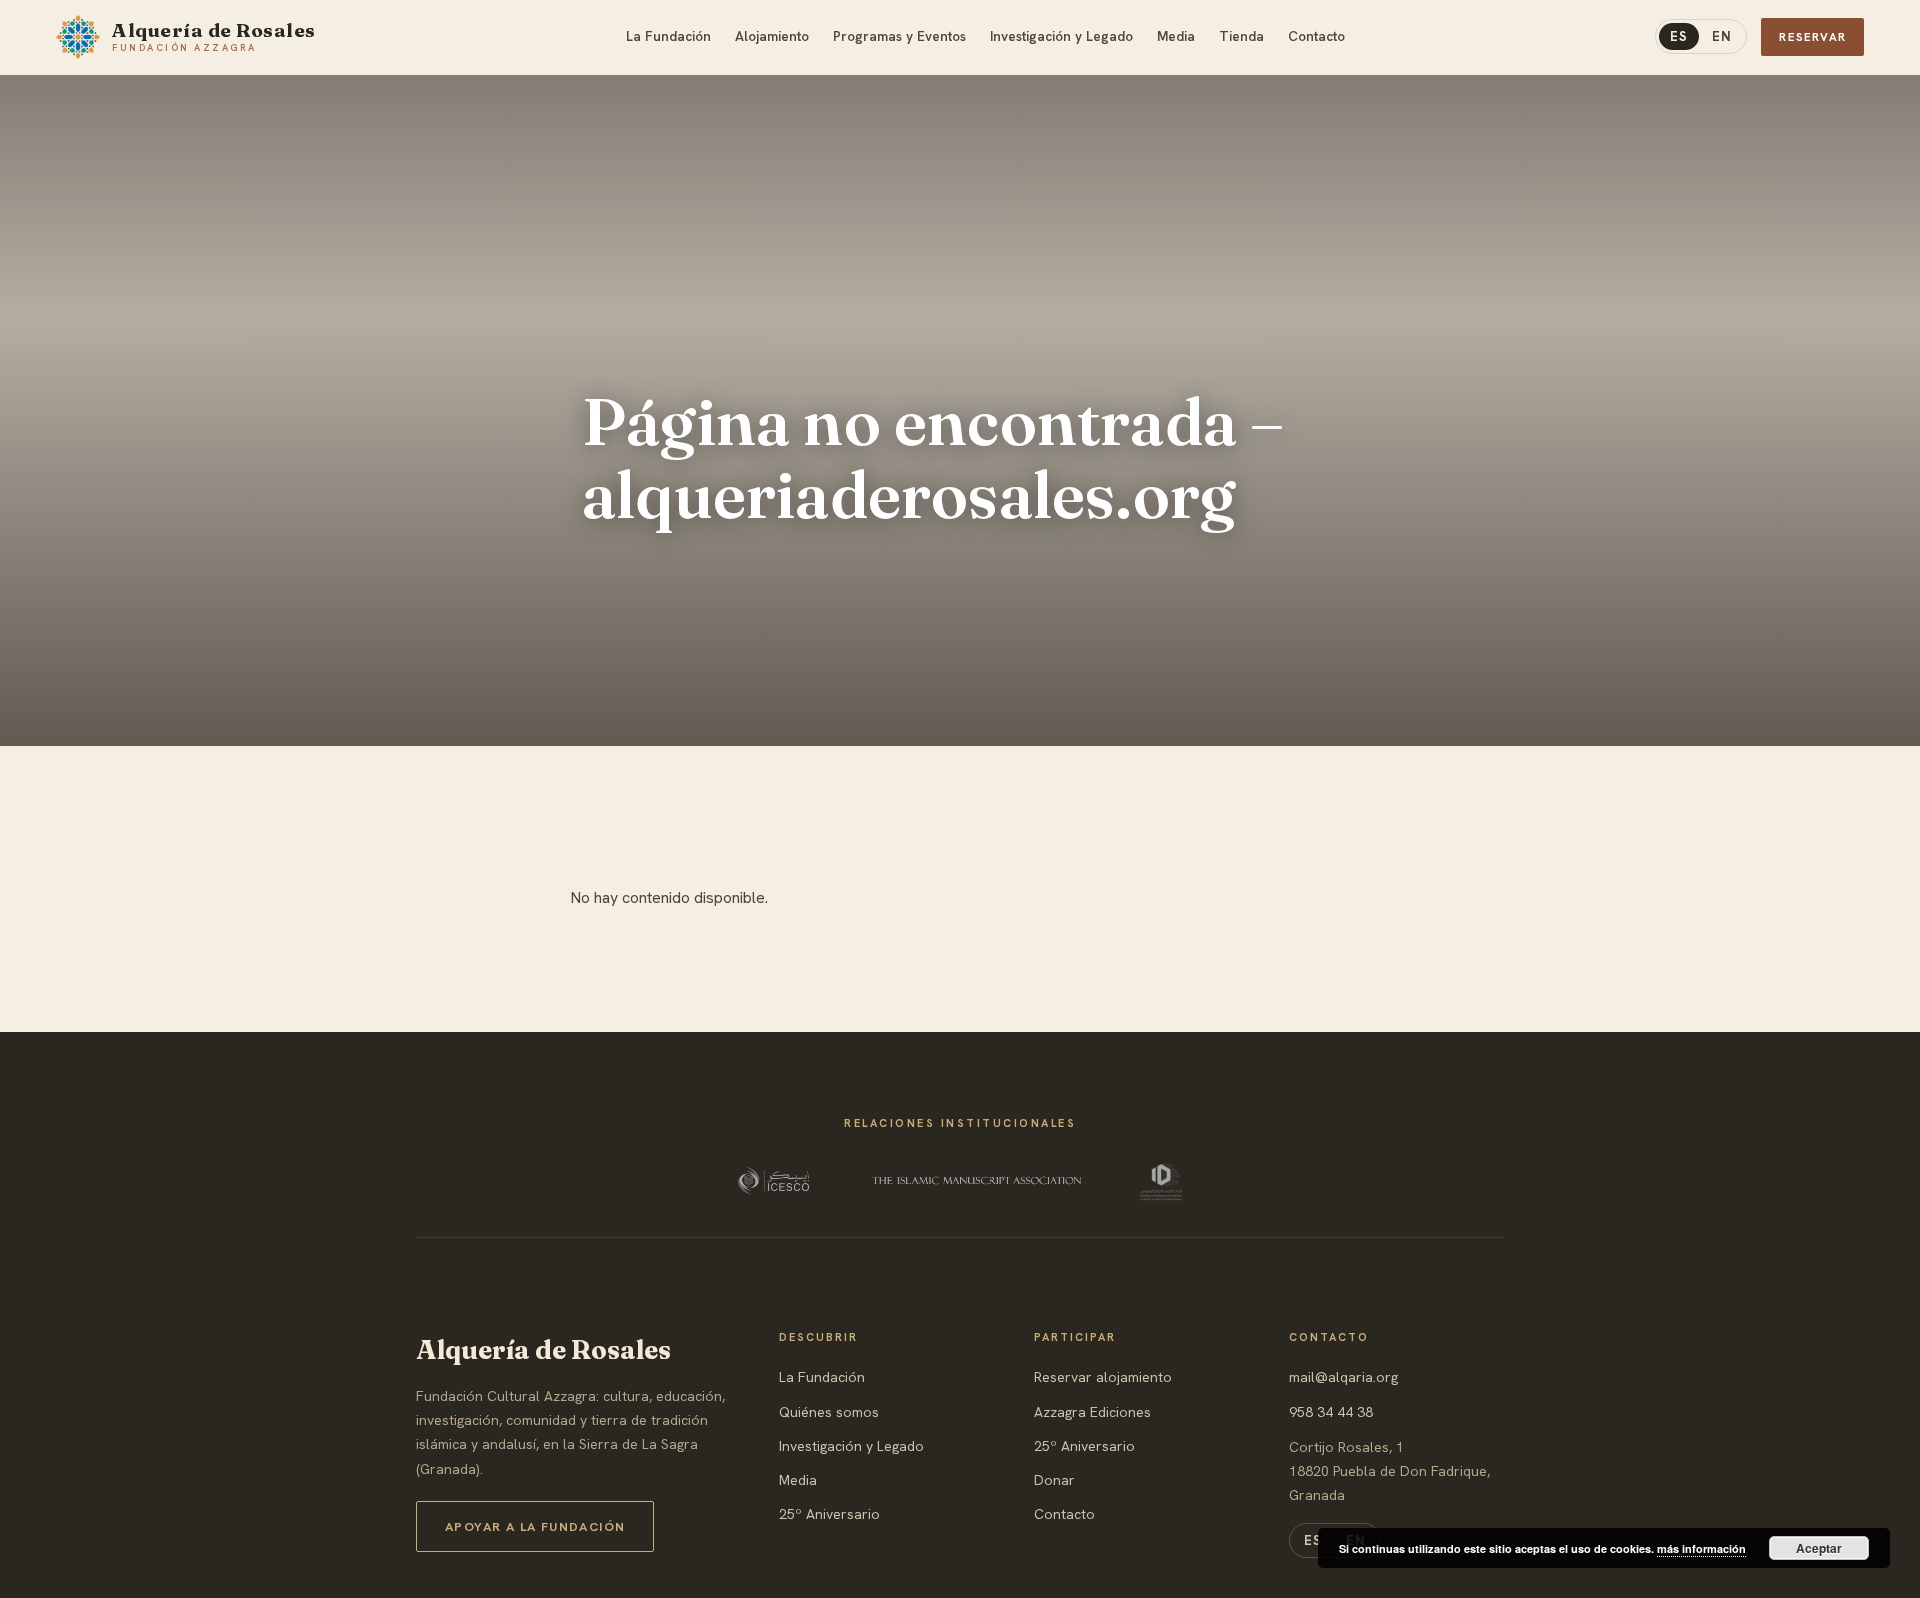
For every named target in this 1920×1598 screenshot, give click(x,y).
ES (1679, 36)
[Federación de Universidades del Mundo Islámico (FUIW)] (1161, 1181)
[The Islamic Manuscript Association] (977, 1181)
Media (798, 1480)
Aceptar (1819, 1548)
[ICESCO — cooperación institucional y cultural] (775, 1181)
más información (1701, 1548)
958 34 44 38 (1331, 1412)
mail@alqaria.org (1343, 1377)
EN (1722, 36)
